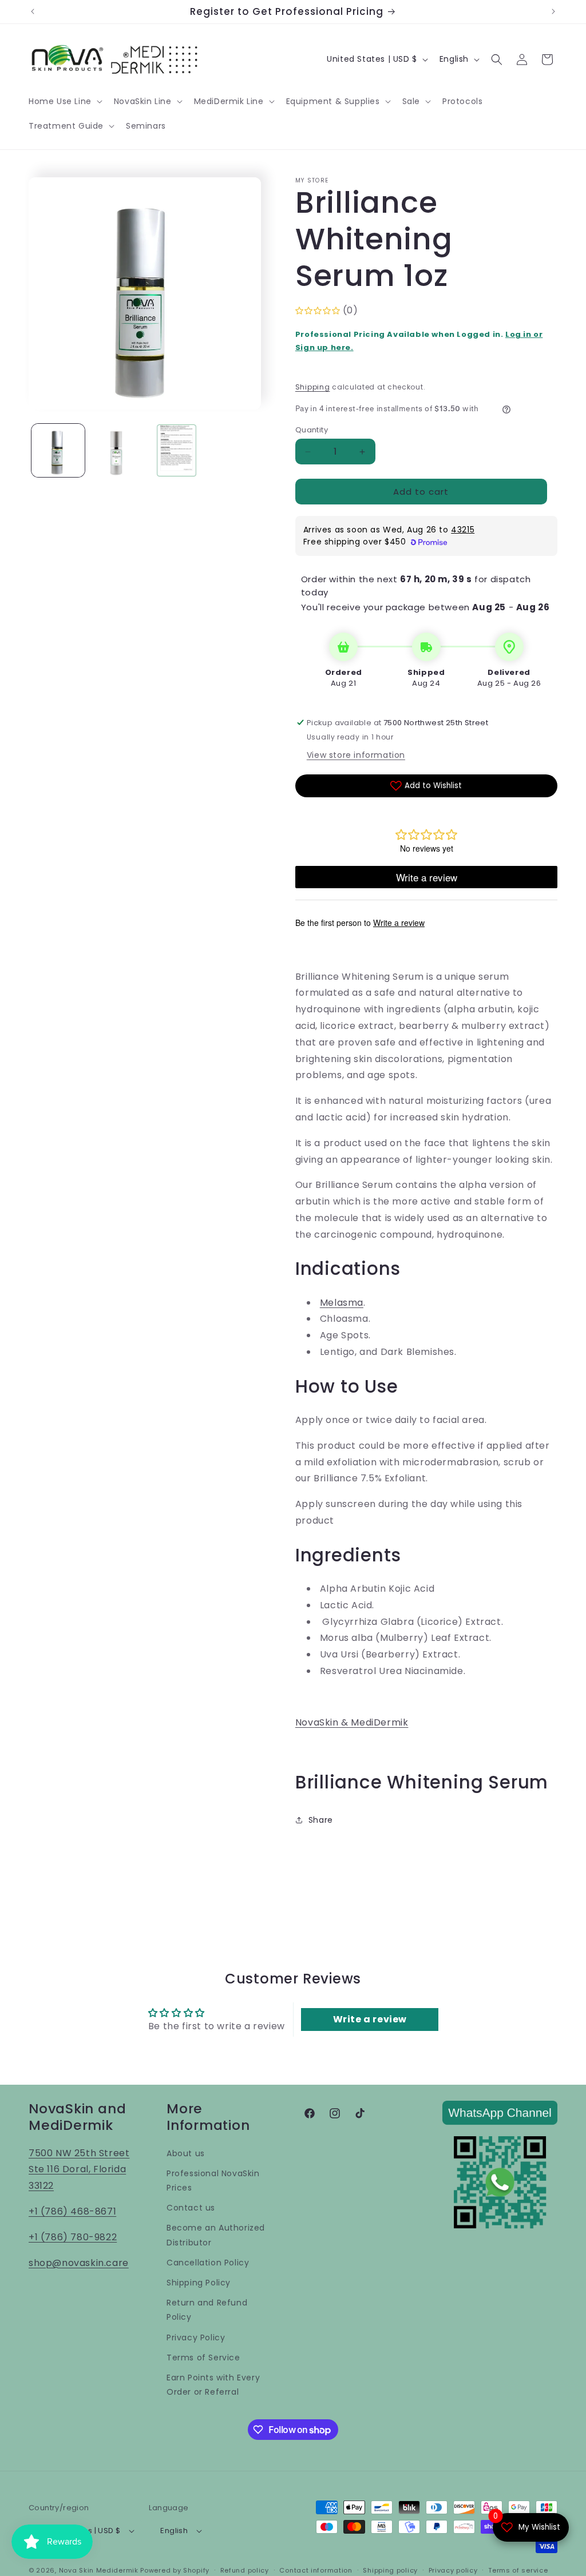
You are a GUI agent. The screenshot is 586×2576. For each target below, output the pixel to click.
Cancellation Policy (208, 2263)
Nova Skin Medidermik (99, 2570)
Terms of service (518, 2570)
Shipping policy (390, 2570)
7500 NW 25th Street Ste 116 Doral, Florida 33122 (79, 2170)
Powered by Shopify (175, 2570)
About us (186, 2153)
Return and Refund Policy (207, 2310)
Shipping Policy (199, 2283)
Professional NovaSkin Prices (213, 2181)
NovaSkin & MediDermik (352, 1722)
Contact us (191, 2208)
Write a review (370, 2019)
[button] (64, 101)
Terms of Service (203, 2358)
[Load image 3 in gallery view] (177, 450)
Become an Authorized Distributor (216, 2235)
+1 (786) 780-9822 (73, 2237)
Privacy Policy (196, 2338)
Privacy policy (453, 2570)
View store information (356, 755)
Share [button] (321, 1820)
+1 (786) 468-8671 (72, 2211)
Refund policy (245, 2570)
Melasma (342, 1303)
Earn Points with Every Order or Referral (213, 2385)
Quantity (312, 430)
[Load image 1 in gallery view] (58, 450)
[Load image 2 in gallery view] (117, 450)
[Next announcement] (553, 11)
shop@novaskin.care (79, 2263)
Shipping (313, 387)
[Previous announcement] (33, 11)
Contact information (316, 2570)
